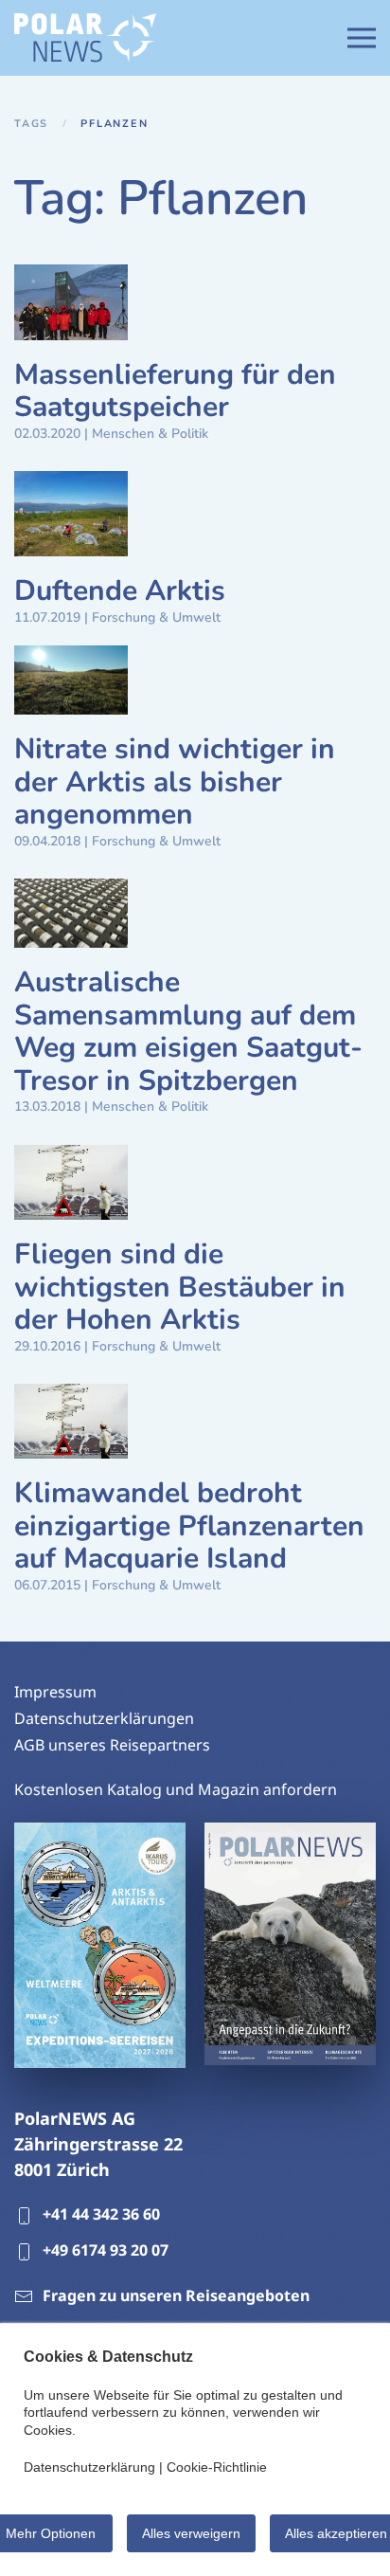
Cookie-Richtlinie (217, 2467)
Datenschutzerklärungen (104, 1718)
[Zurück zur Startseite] (85, 38)
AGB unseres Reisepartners (112, 1745)
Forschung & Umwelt (156, 617)
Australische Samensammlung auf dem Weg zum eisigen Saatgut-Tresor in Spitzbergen (188, 1032)
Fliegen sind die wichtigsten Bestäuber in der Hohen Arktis (180, 1287)
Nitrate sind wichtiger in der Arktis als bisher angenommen (175, 782)
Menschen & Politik (150, 434)
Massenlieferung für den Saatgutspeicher (175, 391)
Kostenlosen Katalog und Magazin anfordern (176, 1789)
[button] (362, 38)
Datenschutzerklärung (89, 2467)
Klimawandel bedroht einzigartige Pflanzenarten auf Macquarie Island (189, 1526)
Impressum (55, 1692)
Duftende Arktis (120, 591)
